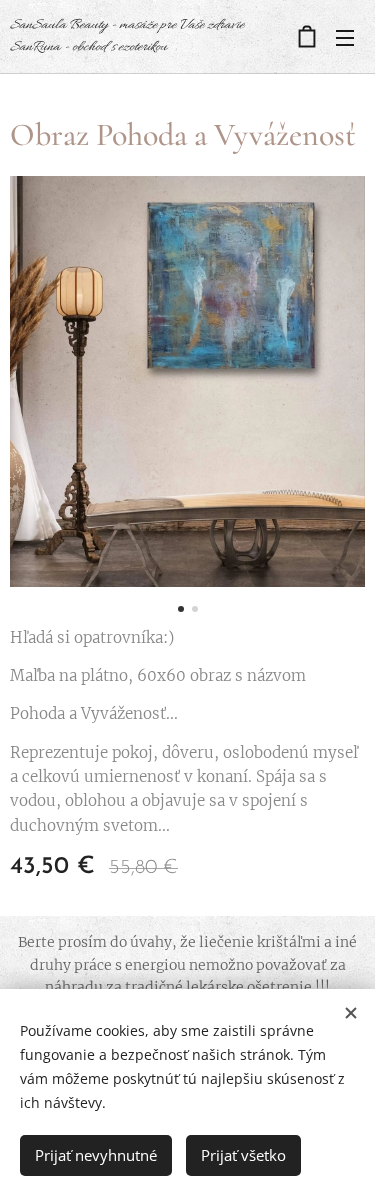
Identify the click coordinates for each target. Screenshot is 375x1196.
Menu (345, 37)
